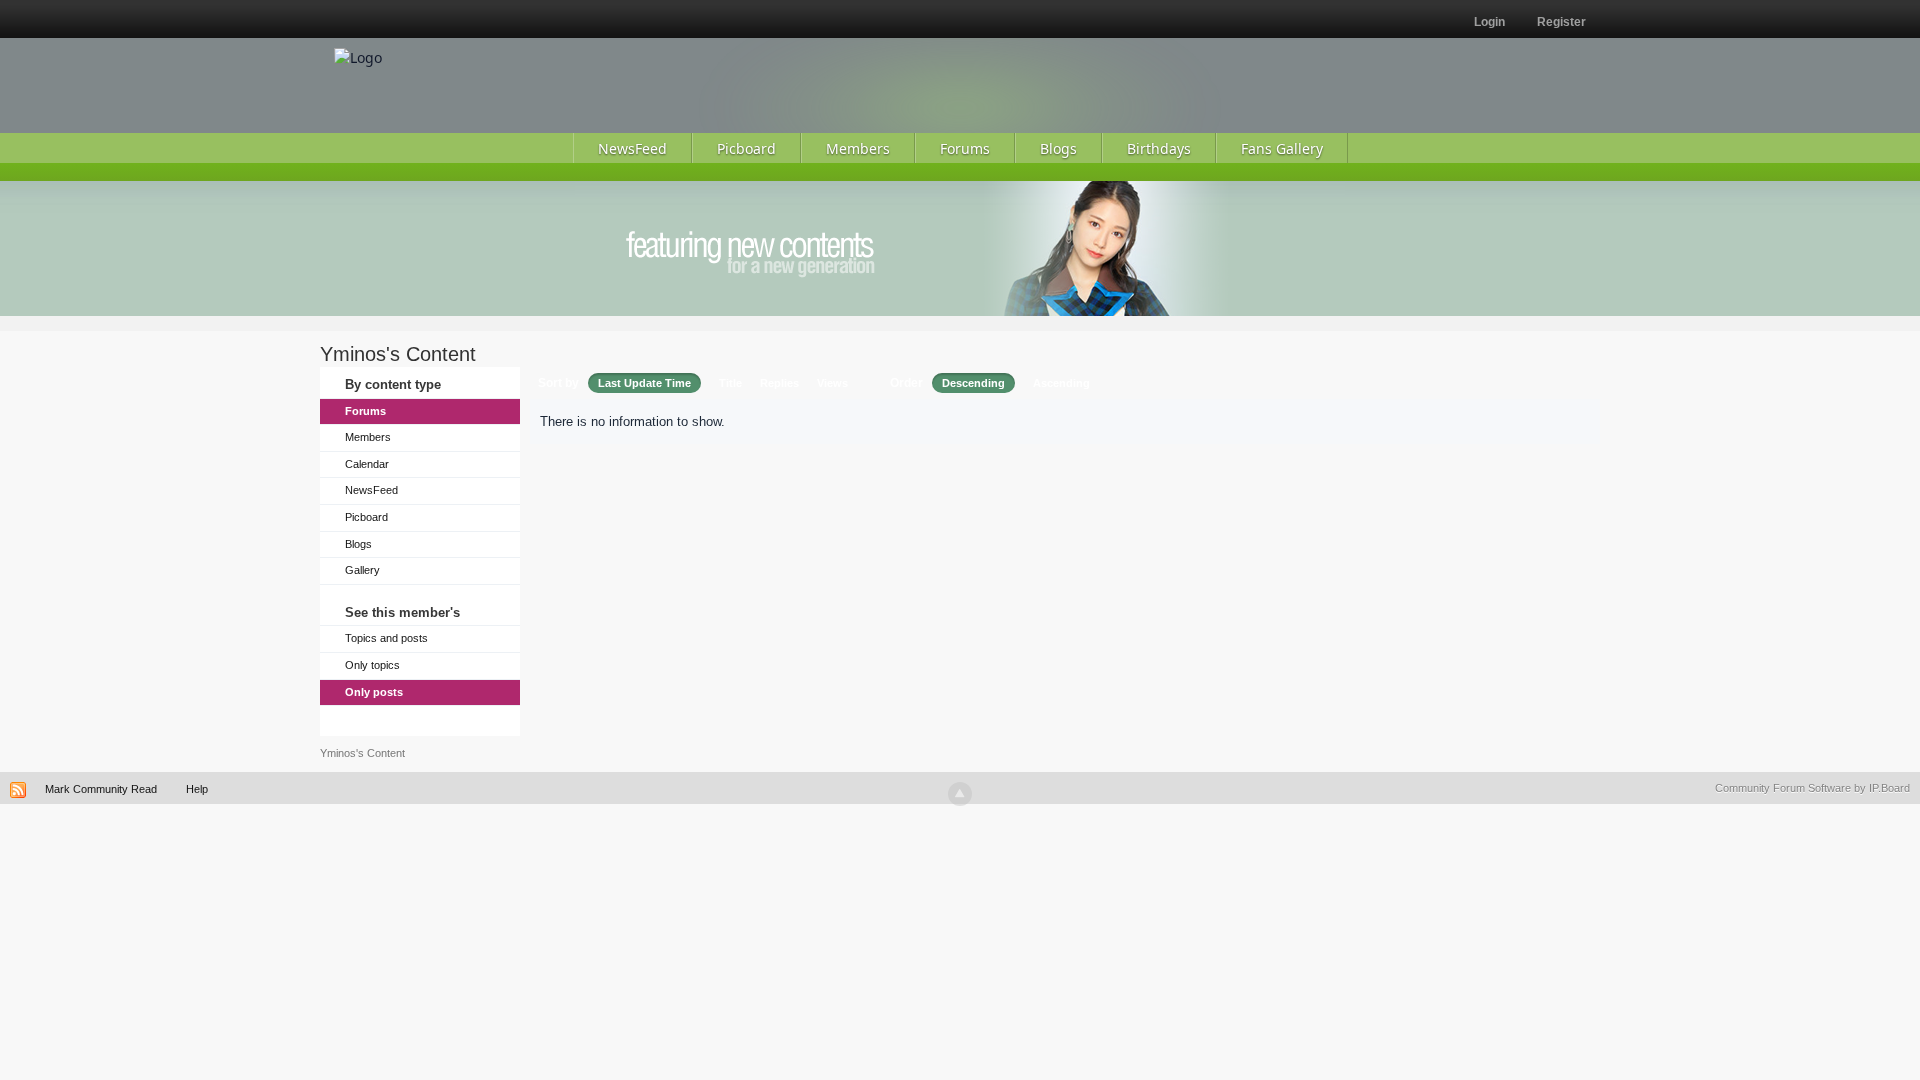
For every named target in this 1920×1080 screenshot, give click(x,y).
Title (730, 383)
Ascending (1061, 383)
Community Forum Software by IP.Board (1812, 788)
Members (368, 437)
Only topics (372, 665)
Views (832, 383)
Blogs (358, 544)
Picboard (366, 517)
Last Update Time (644, 383)
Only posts (374, 692)
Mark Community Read (101, 789)
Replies (779, 383)
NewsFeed (371, 490)
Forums (365, 411)
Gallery (362, 570)
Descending (973, 383)
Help (197, 789)
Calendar (367, 464)
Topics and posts (386, 638)
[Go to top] (960, 794)
